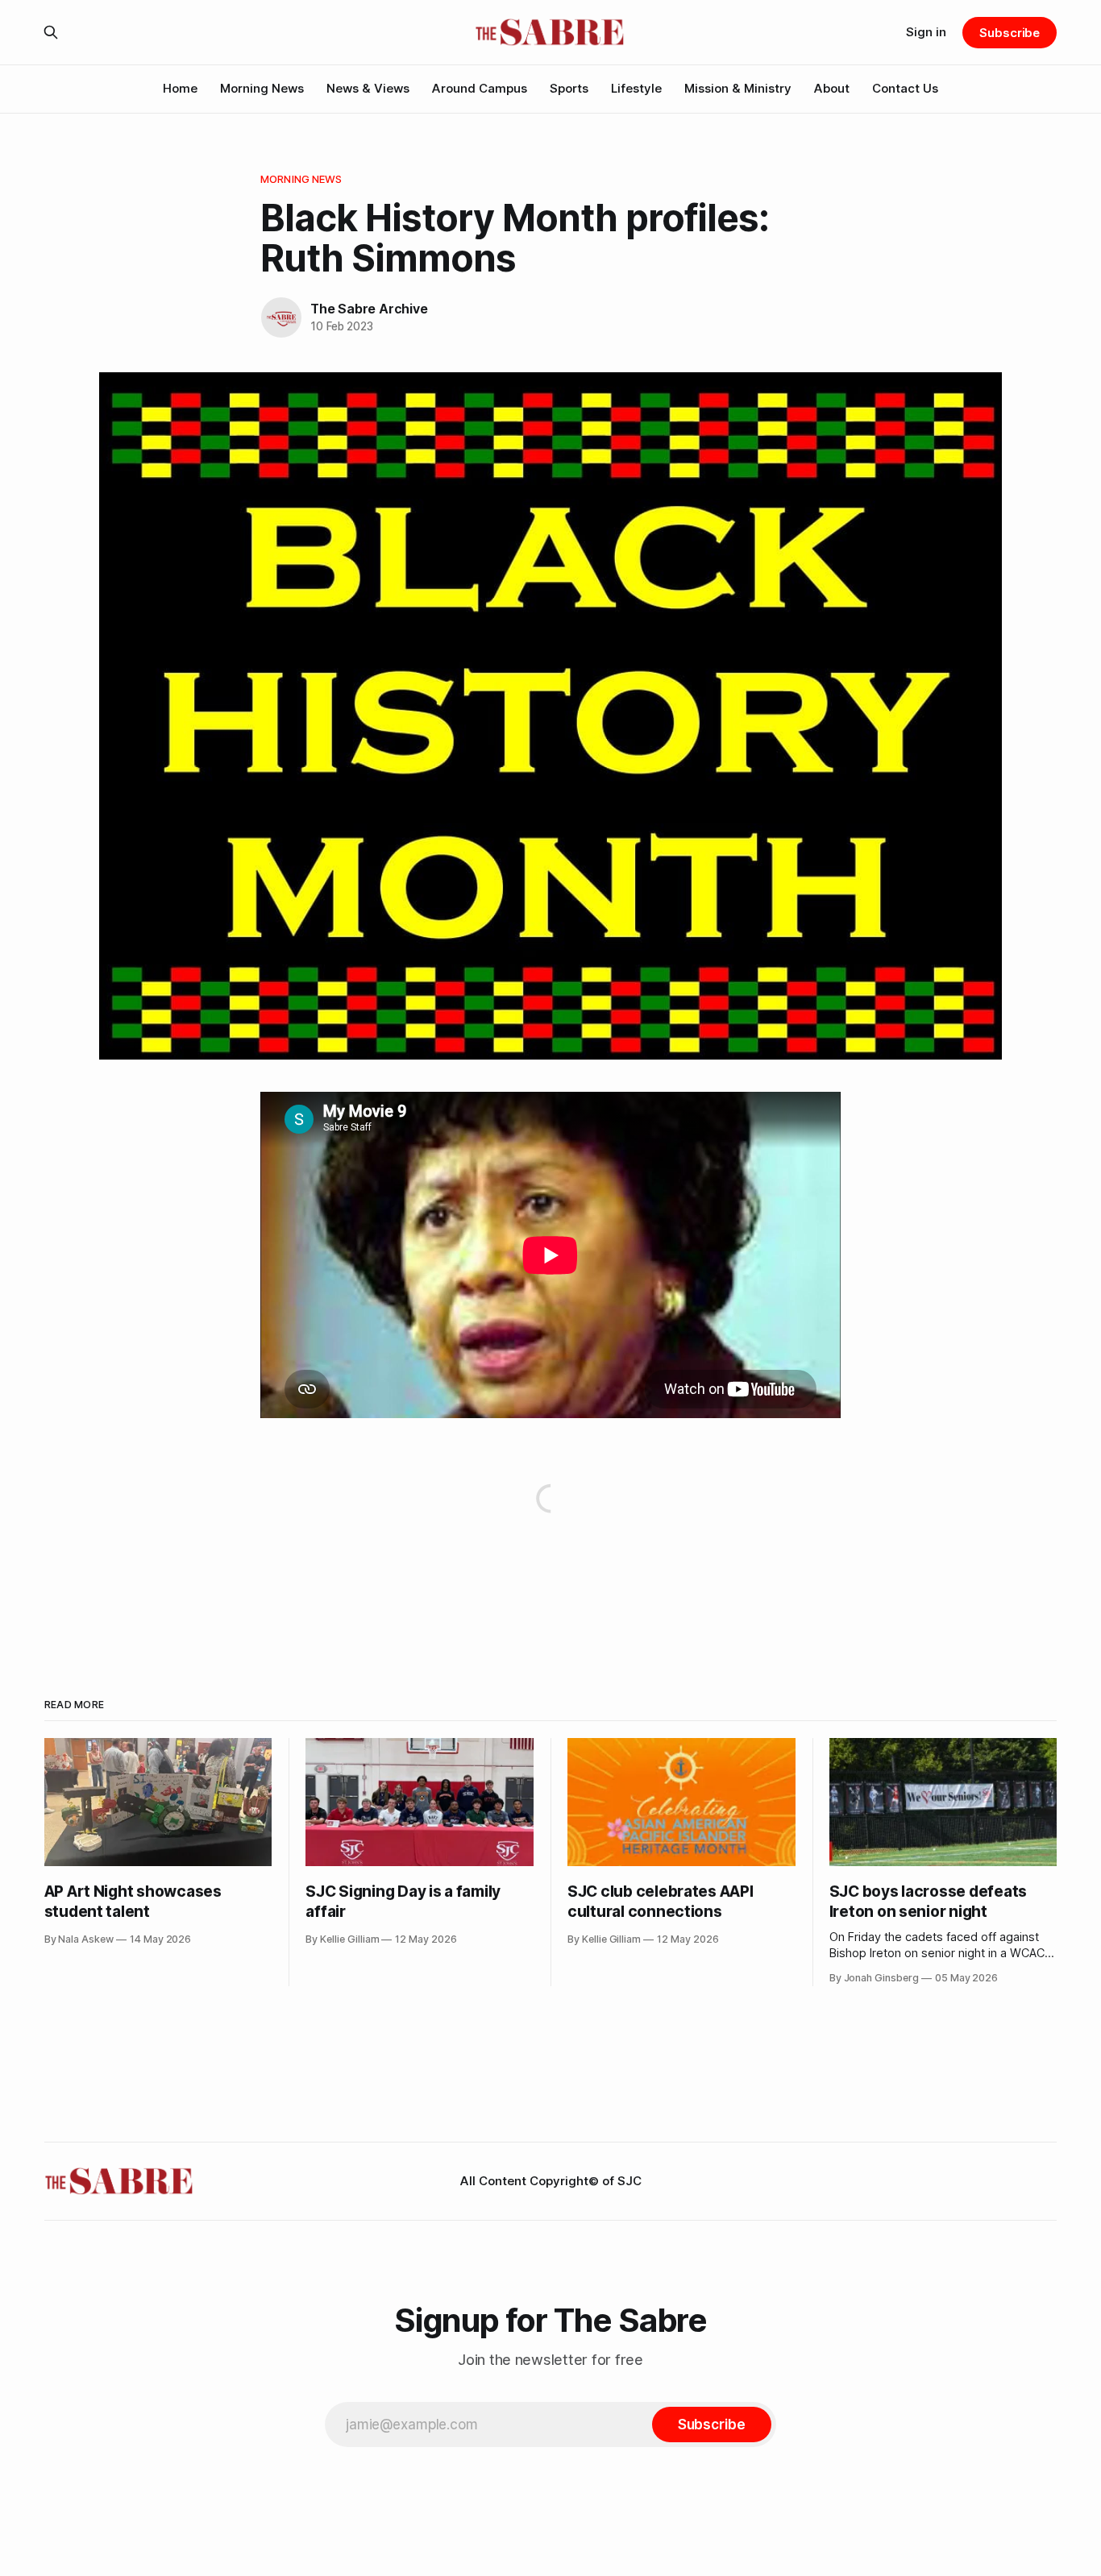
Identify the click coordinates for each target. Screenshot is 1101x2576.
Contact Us (905, 88)
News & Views (368, 88)
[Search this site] (51, 32)
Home (180, 88)
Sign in (926, 32)
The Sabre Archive (369, 309)
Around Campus (480, 88)
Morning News (262, 88)
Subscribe (1010, 33)
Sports (569, 88)
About (832, 88)
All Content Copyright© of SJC (551, 2181)
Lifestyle (636, 88)
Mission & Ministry (738, 88)
